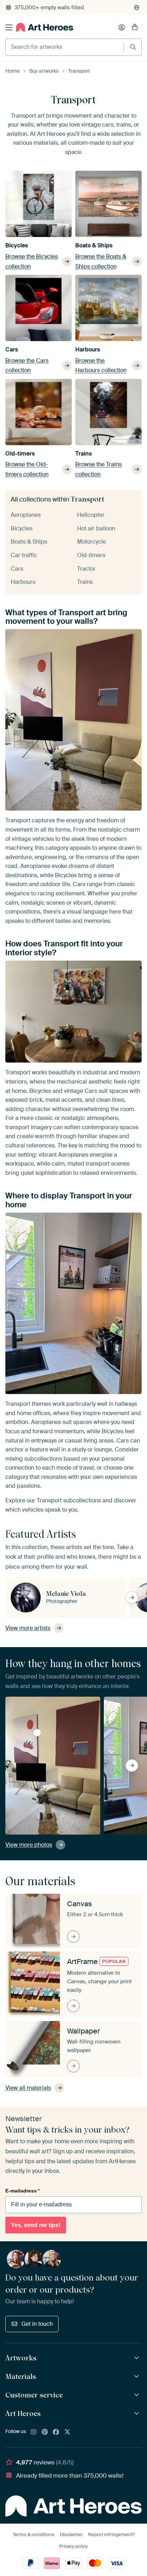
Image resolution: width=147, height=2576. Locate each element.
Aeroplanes (26, 515)
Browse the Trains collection (98, 469)
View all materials (28, 2088)
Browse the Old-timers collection (27, 469)
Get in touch (37, 2324)
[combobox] (65, 47)
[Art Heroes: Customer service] (138, 2395)
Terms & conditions (34, 2534)
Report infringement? (111, 2534)
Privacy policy (73, 2546)
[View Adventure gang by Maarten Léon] (37, 1733)
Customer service (34, 2395)
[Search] (133, 47)
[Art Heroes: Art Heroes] (138, 2414)
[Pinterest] (45, 2432)
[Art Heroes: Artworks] (138, 2358)
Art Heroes (23, 2413)
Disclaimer (71, 2534)
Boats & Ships (94, 245)
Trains (83, 454)
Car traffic (24, 555)
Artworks (21, 2358)
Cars (12, 349)
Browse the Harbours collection (101, 366)
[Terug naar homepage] (45, 27)
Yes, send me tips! (36, 2225)
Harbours (88, 349)
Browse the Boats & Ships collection (101, 261)
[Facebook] (56, 2432)
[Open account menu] (122, 27)
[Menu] (9, 27)
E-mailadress (22, 2191)
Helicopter (91, 515)
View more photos (29, 1845)
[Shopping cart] (135, 27)
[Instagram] (34, 2432)
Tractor (86, 569)
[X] (67, 2432)
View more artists (28, 1628)
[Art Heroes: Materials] (138, 2377)
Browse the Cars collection (27, 366)
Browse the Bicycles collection (32, 261)
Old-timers (20, 454)
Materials (21, 2376)
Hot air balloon (96, 528)
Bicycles (17, 245)
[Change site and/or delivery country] (137, 7)
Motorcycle (92, 542)
